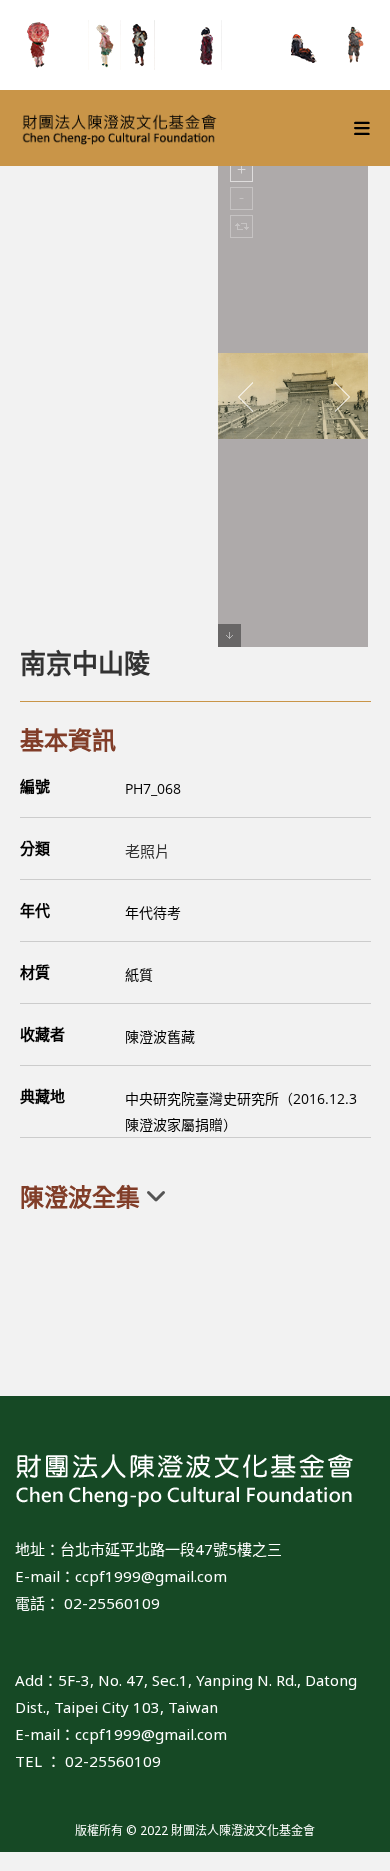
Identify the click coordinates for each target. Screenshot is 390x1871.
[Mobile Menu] (362, 128)
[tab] (195, 1197)
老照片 (147, 851)
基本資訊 (68, 739)
